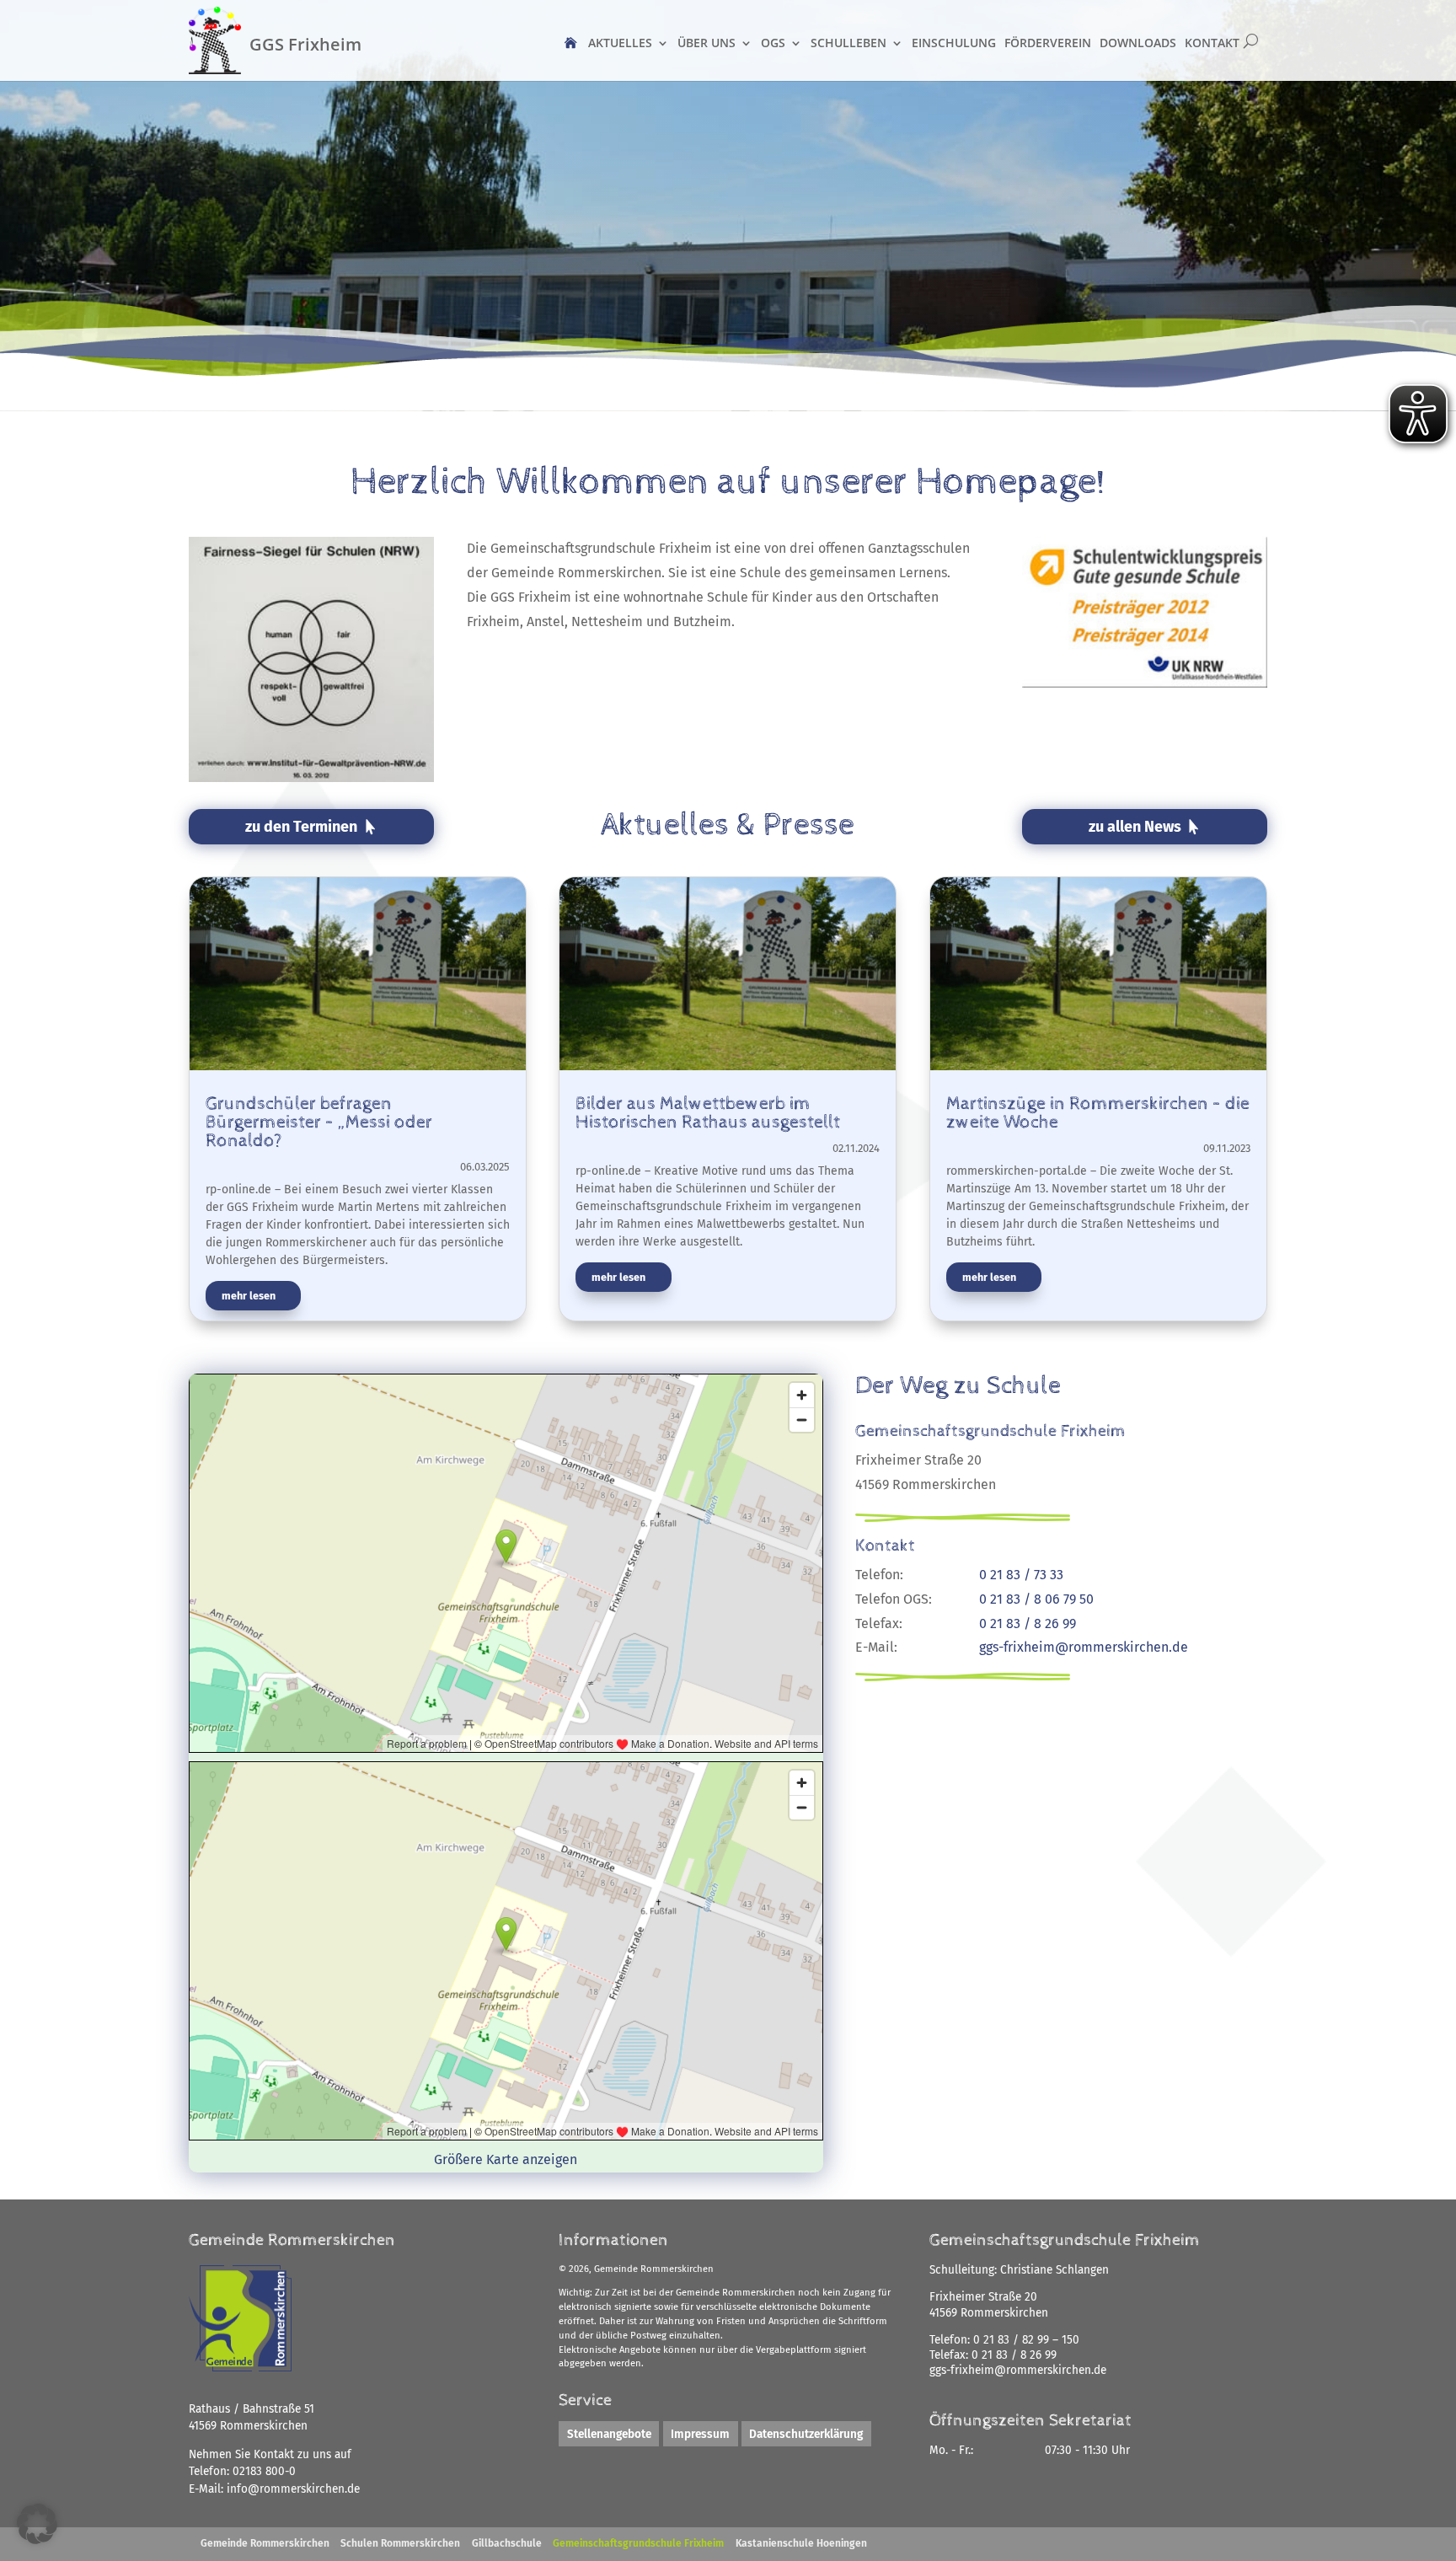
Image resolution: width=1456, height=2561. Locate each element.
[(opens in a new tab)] (358, 982)
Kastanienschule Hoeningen (801, 2543)
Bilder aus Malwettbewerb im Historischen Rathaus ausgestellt (708, 1113)
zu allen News (1135, 827)
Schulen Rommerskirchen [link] (400, 2543)
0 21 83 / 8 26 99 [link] (1014, 2355)
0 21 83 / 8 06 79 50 (1036, 1599)
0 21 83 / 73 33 (1021, 1575)
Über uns (707, 43)
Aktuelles (620, 43)
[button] (37, 2524)
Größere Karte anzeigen (506, 2159)
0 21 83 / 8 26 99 (1028, 1623)
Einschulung (954, 43)
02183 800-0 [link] (264, 2471)
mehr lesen (249, 1296)
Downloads (1138, 43)
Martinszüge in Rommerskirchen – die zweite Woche (1098, 1113)
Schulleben (848, 43)
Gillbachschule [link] (507, 2543)
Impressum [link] (700, 2433)
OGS (773, 43)
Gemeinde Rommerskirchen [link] (265, 2543)
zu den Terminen (301, 827)
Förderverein (1048, 43)
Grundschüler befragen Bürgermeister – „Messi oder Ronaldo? (319, 1122)
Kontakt (1212, 43)
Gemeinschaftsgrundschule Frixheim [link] (638, 2543)
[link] (293, 2489)
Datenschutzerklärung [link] (806, 2433)
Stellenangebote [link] (609, 2433)
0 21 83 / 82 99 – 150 (1026, 2340)
